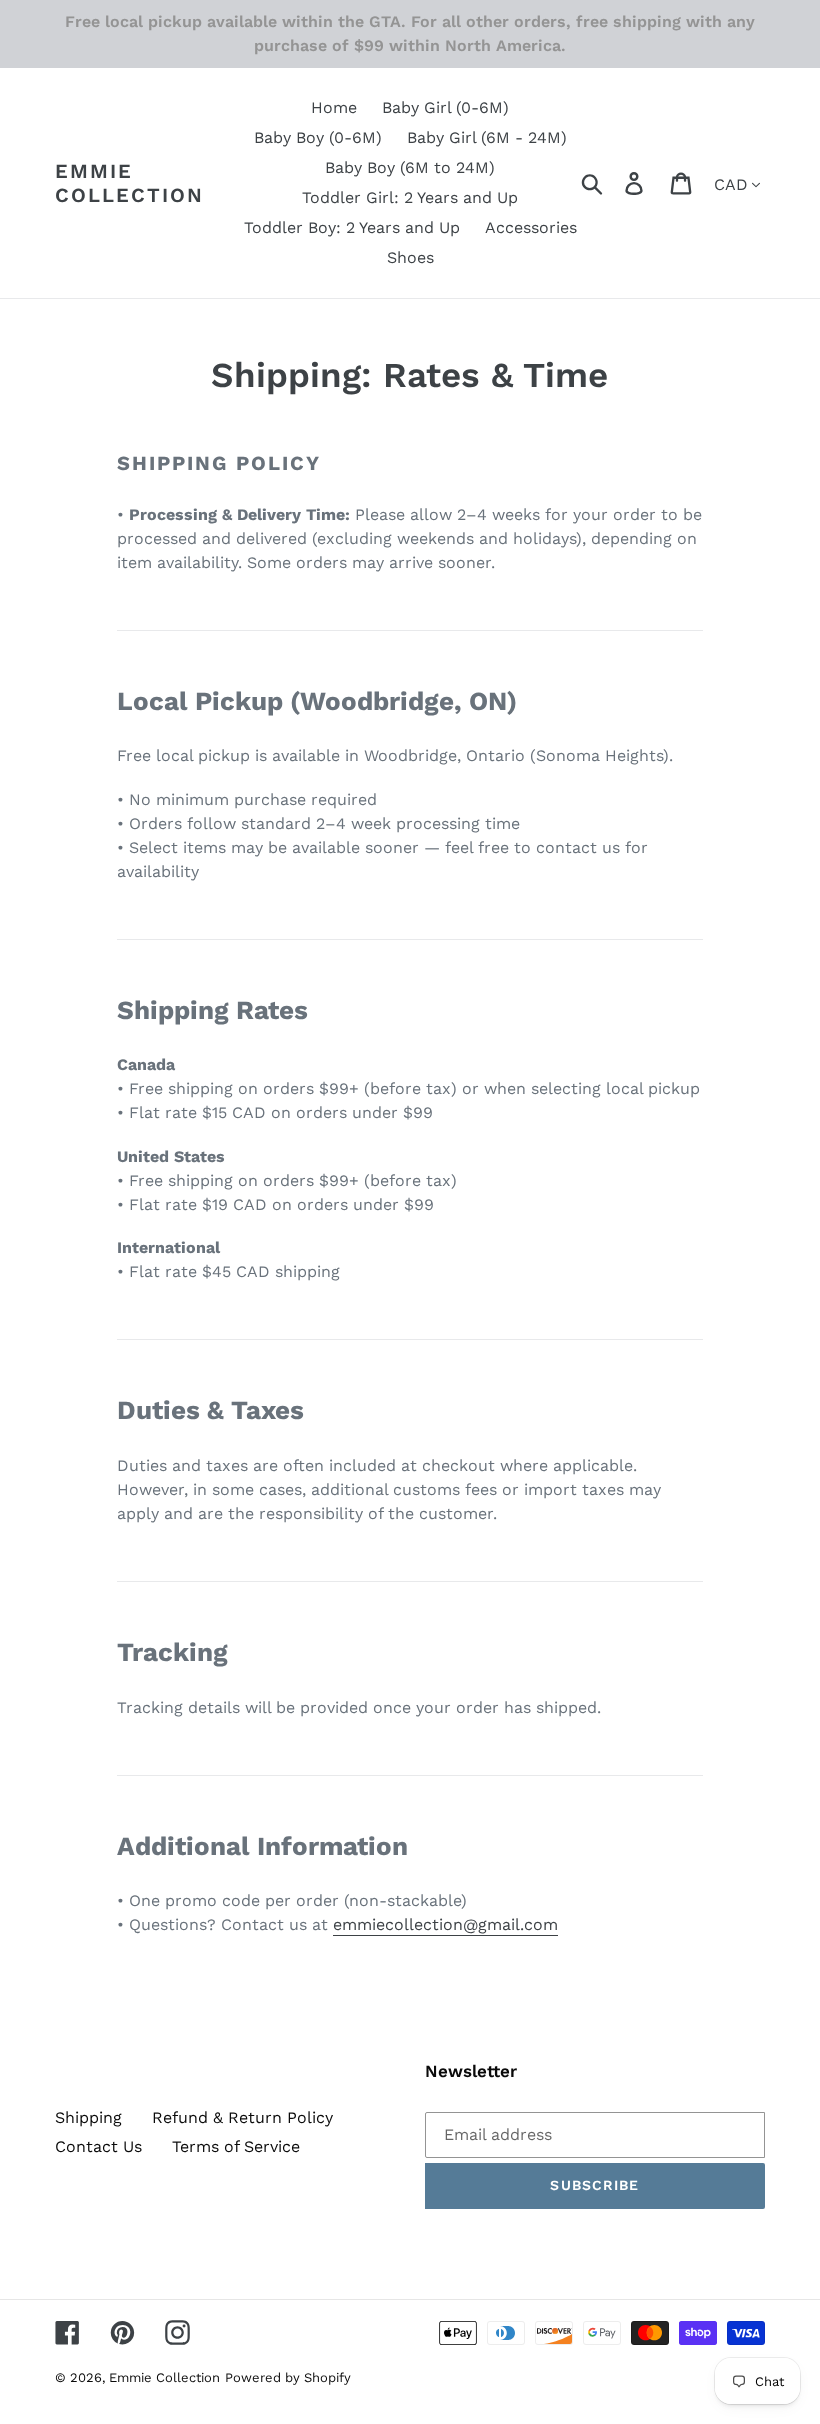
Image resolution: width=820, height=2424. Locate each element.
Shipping (88, 2117)
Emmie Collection (129, 183)
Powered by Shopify (288, 2377)
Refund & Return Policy (242, 2117)
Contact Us (98, 2146)
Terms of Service (236, 2146)
